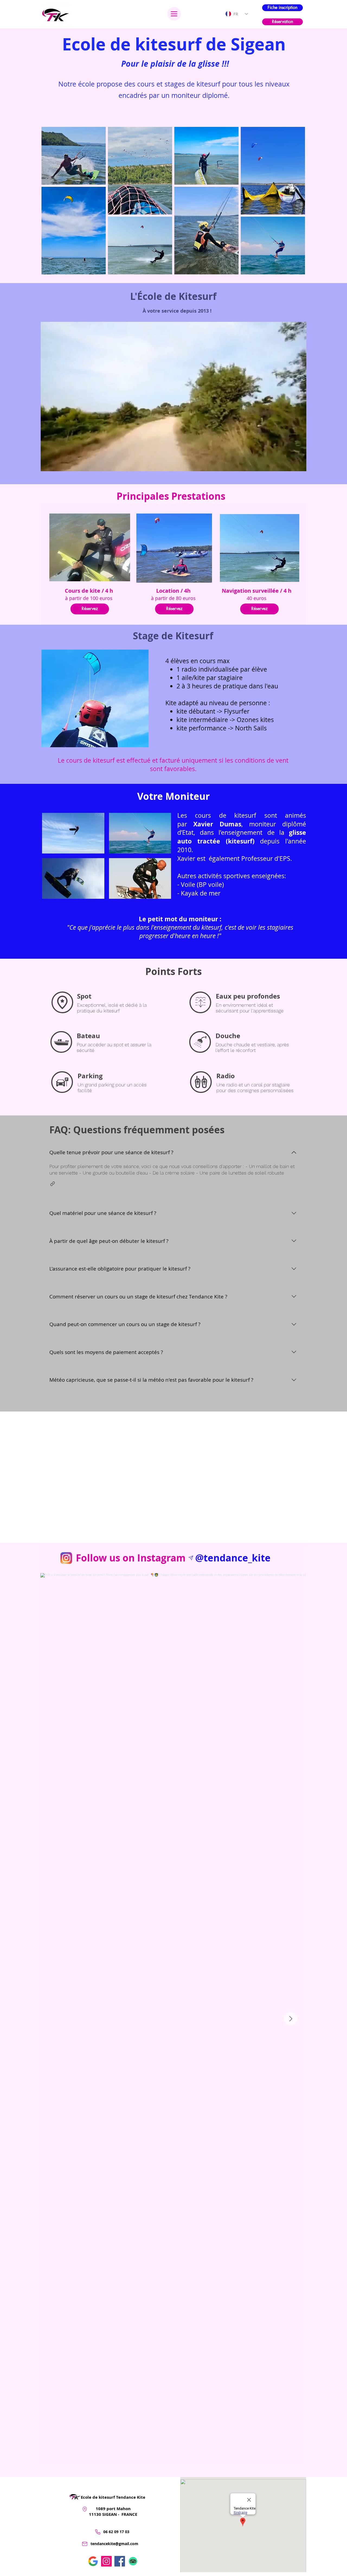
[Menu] (174, 14)
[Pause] (48, 464)
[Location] (85, 2509)
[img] (73, 833)
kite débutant (196, 711)
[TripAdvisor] (133, 2561)
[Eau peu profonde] (200, 1002)
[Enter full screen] (299, 464)
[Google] (93, 2561)
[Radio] (201, 1082)
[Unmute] (57, 464)
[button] (53, 1184)
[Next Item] (291, 2019)
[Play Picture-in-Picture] (290, 464)
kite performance (201, 728)
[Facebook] (120, 2561)
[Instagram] (106, 2561)
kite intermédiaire (202, 720)
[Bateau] (61, 1042)
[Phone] (98, 2532)
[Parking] (62, 1082)
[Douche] (200, 1042)
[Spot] (62, 1002)
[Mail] (85, 2544)
